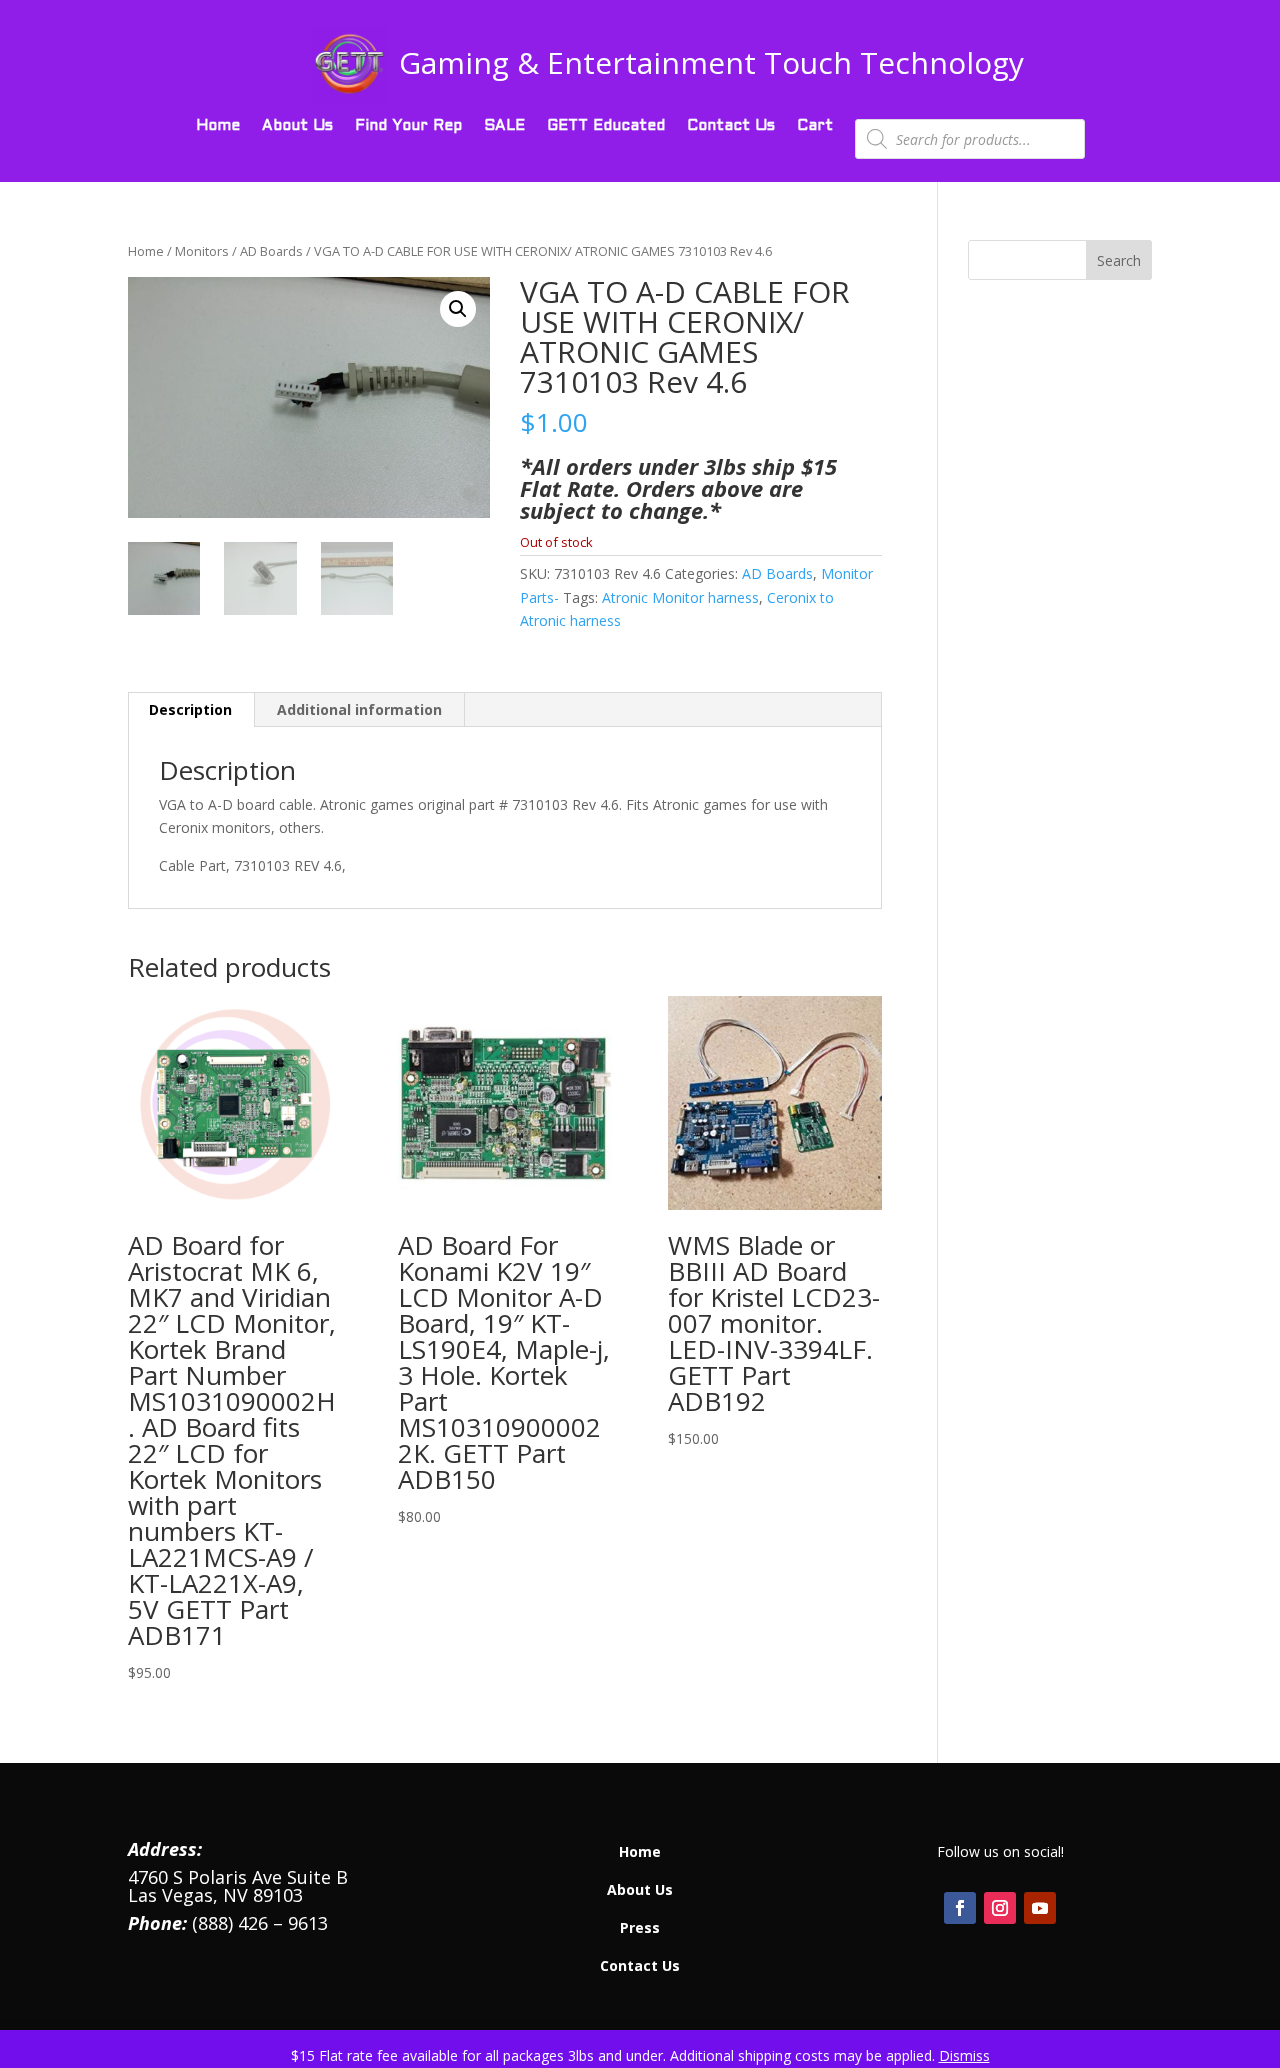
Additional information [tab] (359, 709)
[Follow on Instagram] (1000, 1908)
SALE (504, 126)
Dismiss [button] (964, 2055)
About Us (297, 126)
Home (218, 126)
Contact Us (731, 126)
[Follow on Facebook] (960, 1908)
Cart (815, 126)
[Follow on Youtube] (1040, 1908)
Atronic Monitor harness (680, 597)
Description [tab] (190, 709)
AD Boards (271, 251)
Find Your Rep (408, 126)
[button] (458, 309)
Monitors (202, 251)
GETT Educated (606, 126)
